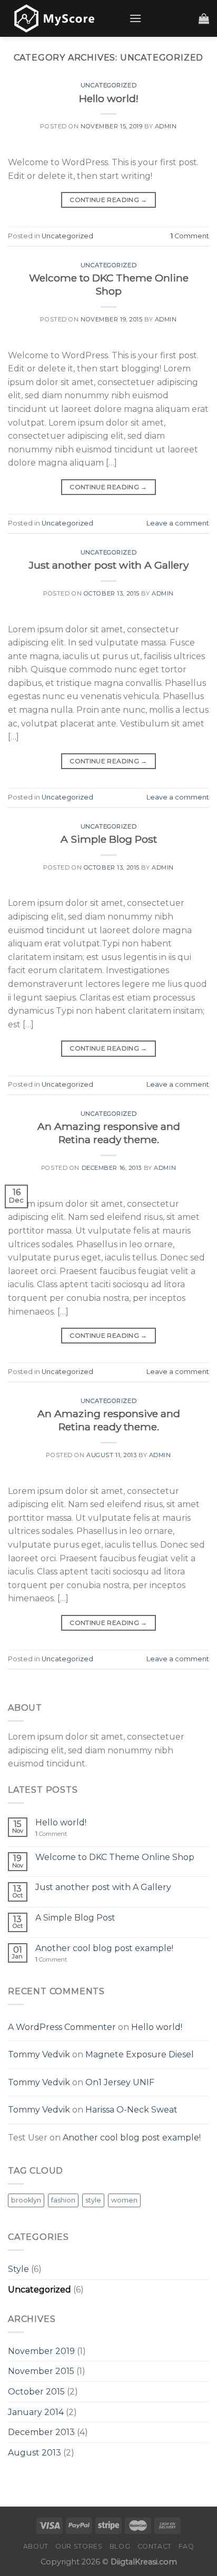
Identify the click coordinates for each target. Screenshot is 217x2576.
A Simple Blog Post (109, 839)
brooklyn (26, 2200)
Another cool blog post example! (104, 1948)
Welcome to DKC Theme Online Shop (109, 284)
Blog (120, 2546)
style (93, 2200)
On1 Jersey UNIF (120, 2082)
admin (166, 126)
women (124, 2200)
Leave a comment (178, 523)
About (36, 2546)
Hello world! (109, 98)
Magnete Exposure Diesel (140, 2054)
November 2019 (41, 2351)
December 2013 (41, 2432)
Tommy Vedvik (39, 2054)
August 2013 (34, 2453)
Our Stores (79, 2546)
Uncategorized (108, 85)
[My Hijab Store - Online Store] (61, 18)
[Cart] (204, 18)
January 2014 (36, 2412)
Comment (190, 236)
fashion (63, 2200)
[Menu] (135, 18)
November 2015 (41, 2371)
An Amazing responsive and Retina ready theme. (109, 1133)
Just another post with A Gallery (109, 565)
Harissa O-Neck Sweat (131, 2110)
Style (18, 2269)
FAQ (186, 2546)
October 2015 (36, 2392)
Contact (155, 2546)
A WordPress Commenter (62, 2027)
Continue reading (108, 200)
